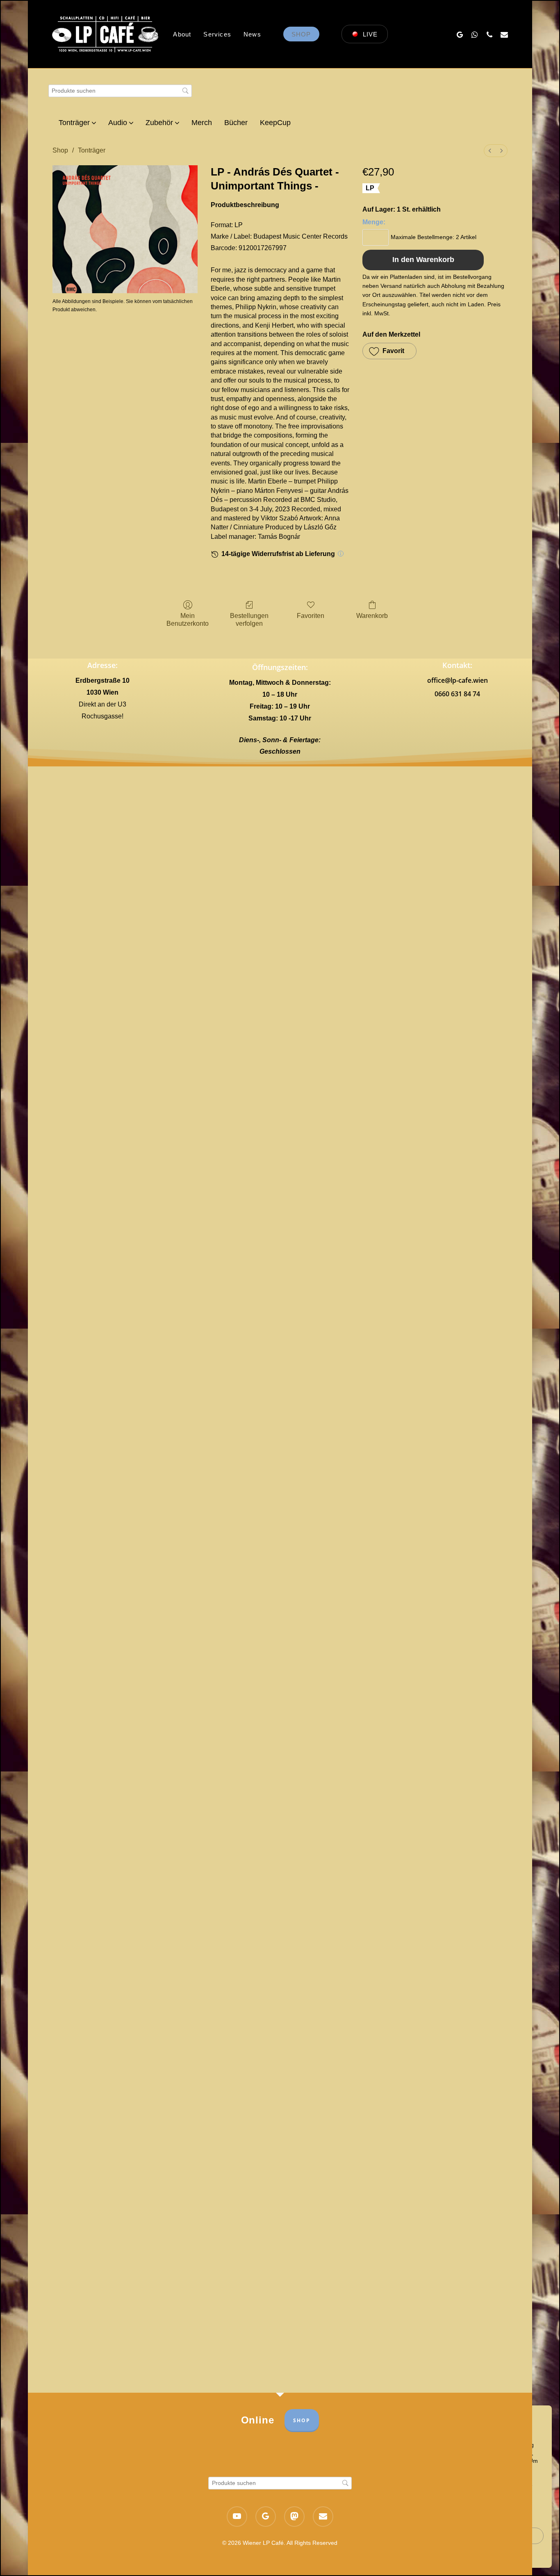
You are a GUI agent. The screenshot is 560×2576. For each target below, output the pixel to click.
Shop (60, 150)
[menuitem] (490, 151)
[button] (389, 351)
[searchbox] (120, 91)
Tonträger (92, 150)
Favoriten (311, 616)
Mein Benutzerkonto (188, 620)
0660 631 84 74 (457, 694)
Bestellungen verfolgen (249, 620)
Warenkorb (372, 616)
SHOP (302, 2420)
